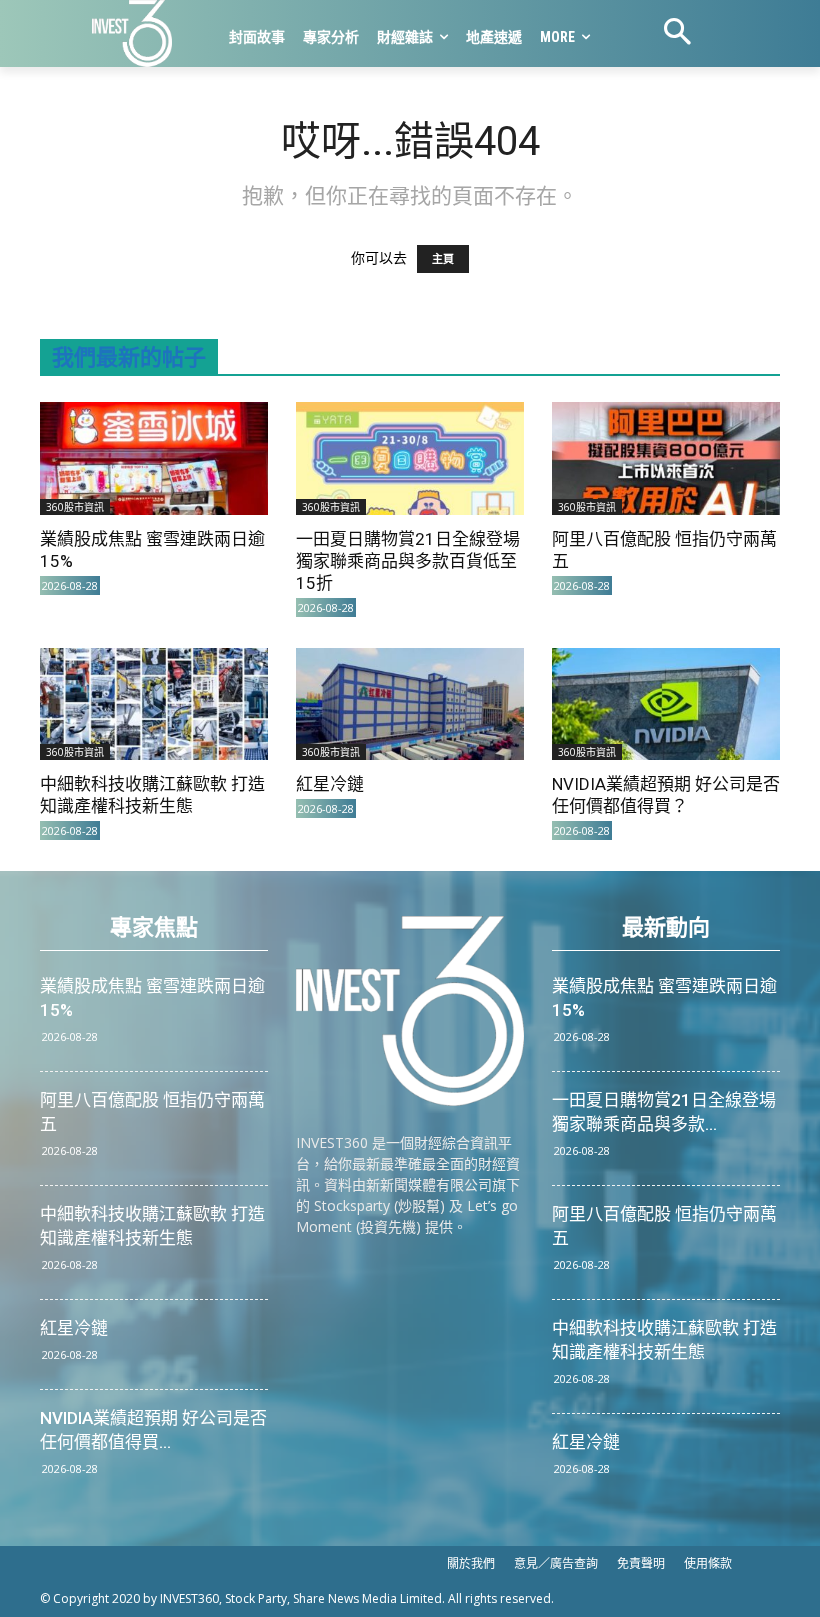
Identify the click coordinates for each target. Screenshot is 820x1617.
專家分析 (331, 37)
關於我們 (471, 1563)
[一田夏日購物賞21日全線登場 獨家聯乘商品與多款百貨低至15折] (410, 458)
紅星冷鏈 (330, 784)
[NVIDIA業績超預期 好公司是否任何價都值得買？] (666, 704)
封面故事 (257, 37)
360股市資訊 (75, 507)
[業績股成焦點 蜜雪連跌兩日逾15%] (154, 458)
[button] (678, 34)
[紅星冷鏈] (410, 704)
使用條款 (708, 1563)
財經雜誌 (405, 37)
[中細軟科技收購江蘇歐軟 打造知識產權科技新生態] (154, 704)
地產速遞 (494, 37)
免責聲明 (641, 1563)
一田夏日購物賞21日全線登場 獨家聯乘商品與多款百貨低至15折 (408, 561)
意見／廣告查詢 (556, 1563)
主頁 (443, 259)
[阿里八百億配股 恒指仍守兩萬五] (666, 458)
